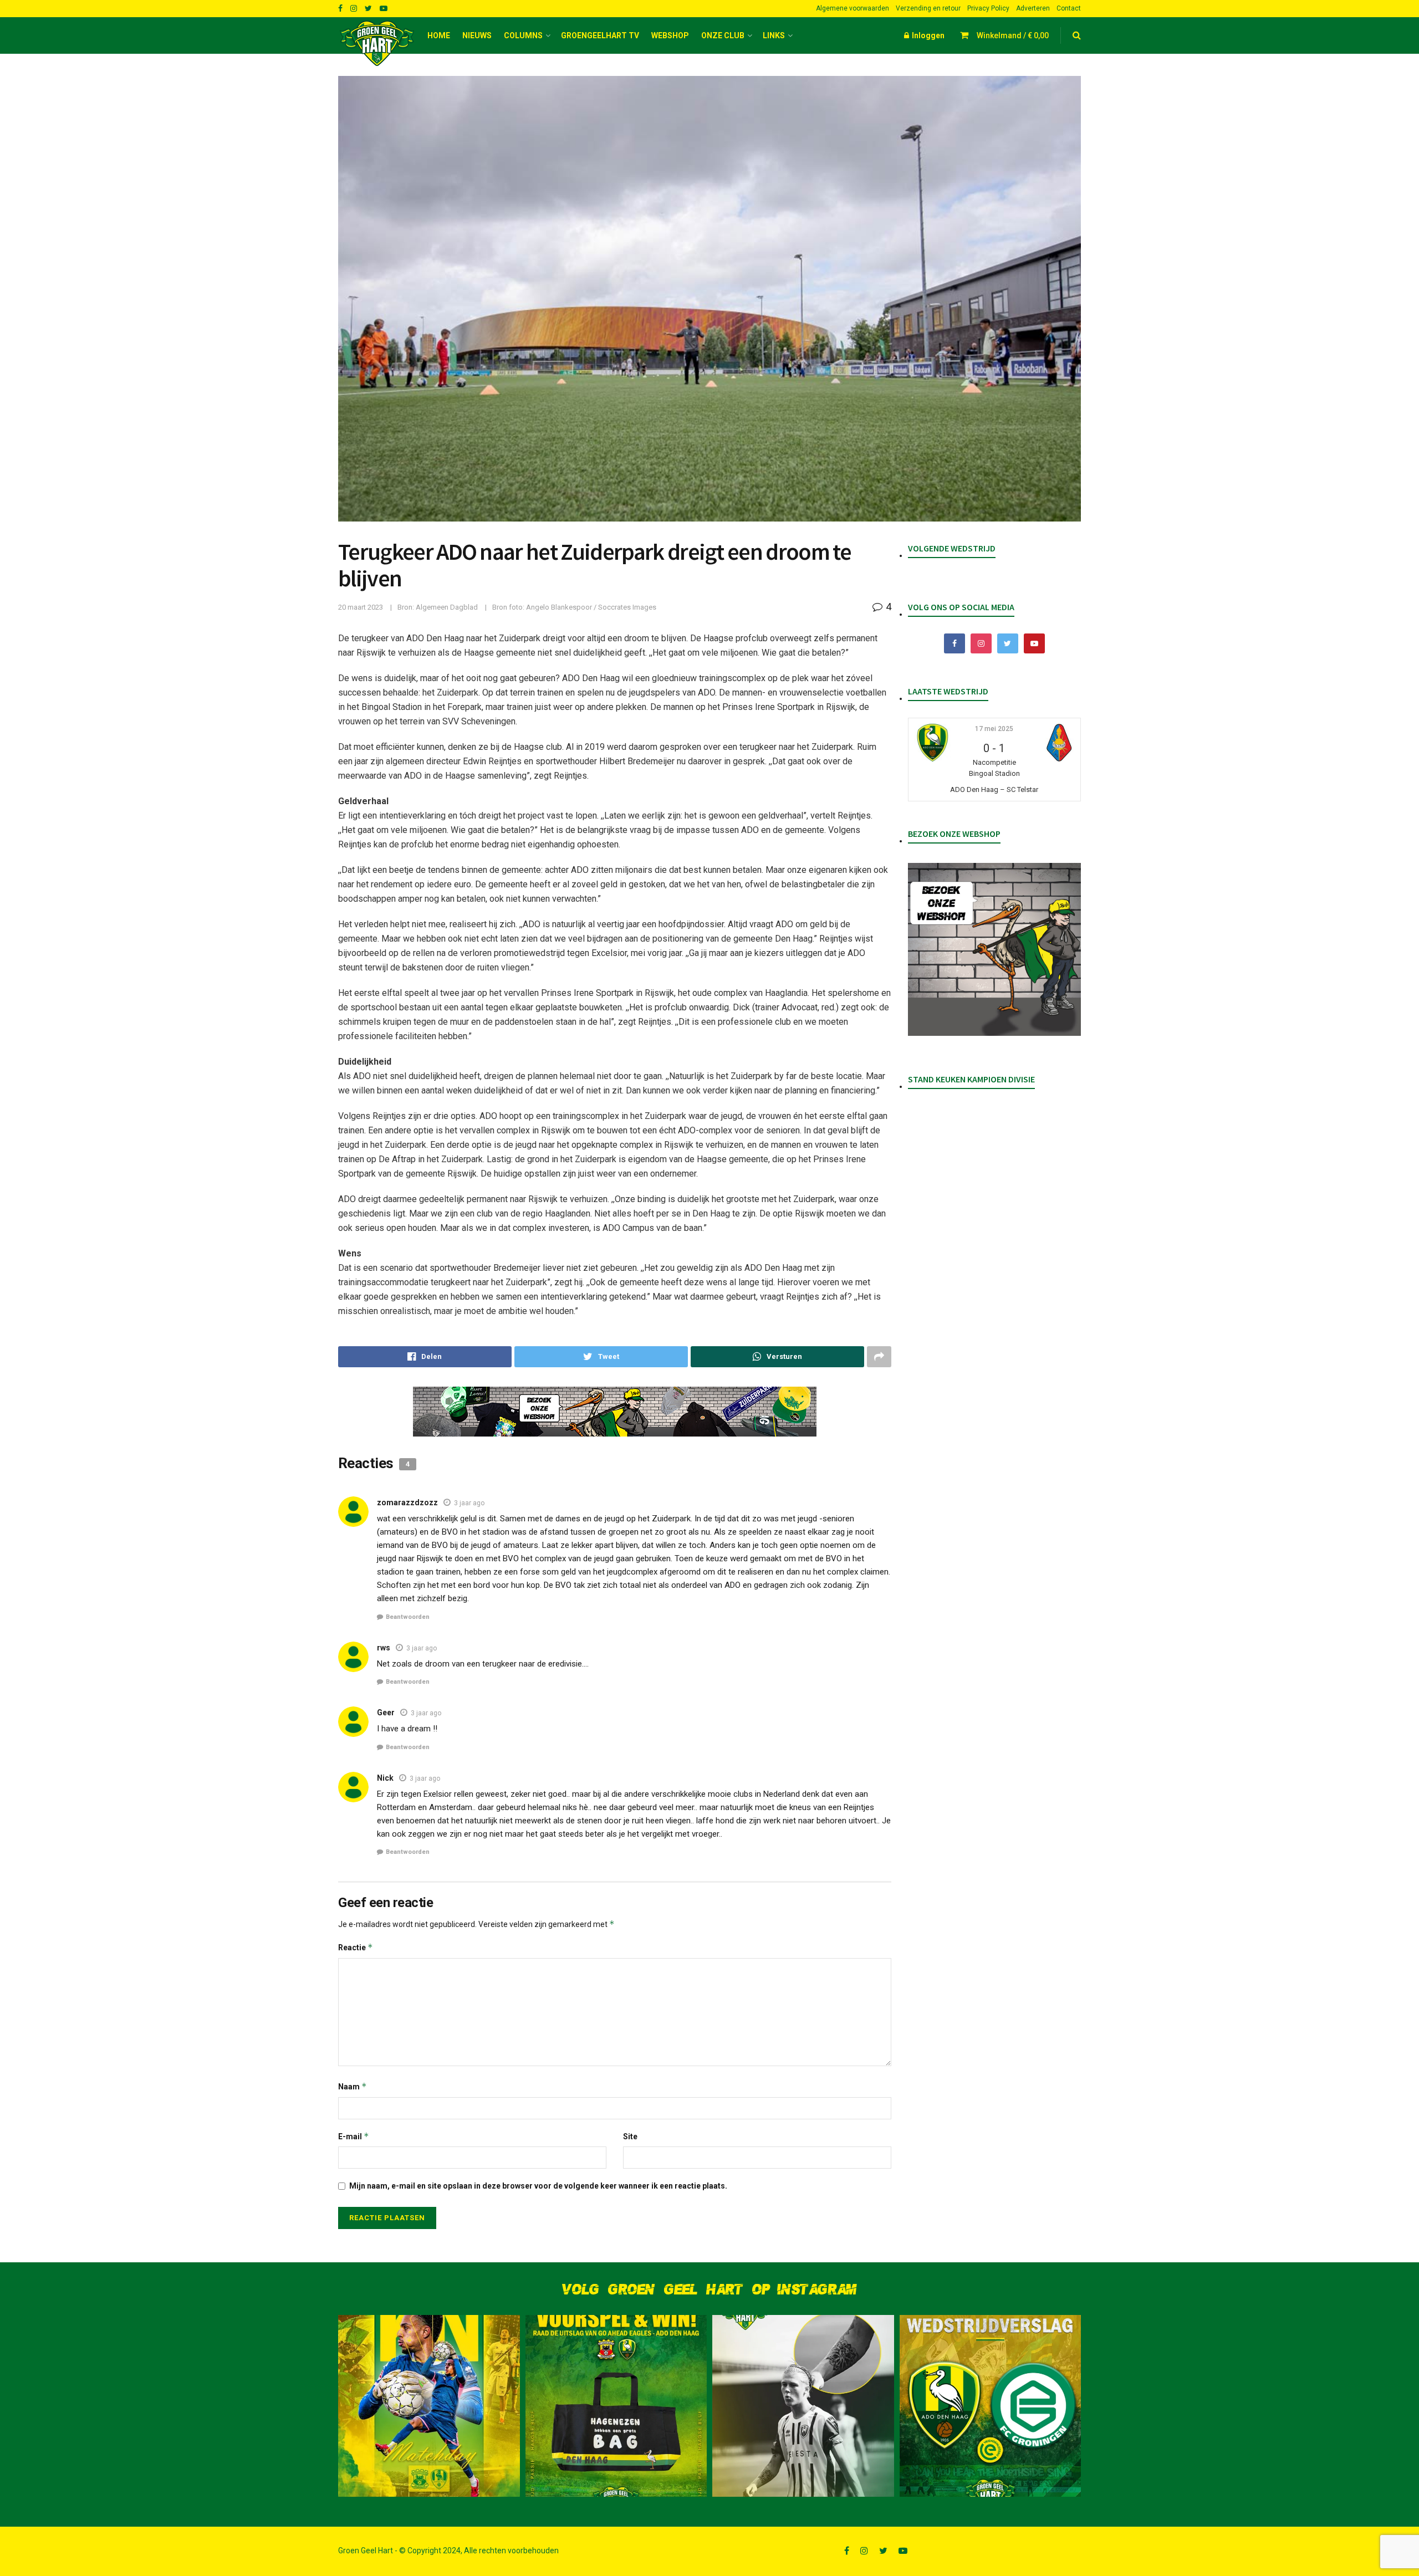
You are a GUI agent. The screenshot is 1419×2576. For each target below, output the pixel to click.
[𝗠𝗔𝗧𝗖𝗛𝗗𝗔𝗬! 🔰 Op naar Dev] (429, 2406)
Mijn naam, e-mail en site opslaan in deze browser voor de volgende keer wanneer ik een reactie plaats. (538, 2186)
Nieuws (477, 35)
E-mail (354, 2136)
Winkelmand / (1013, 35)
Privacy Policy (988, 8)
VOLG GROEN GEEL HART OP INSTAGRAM (709, 2290)
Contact (1069, 8)
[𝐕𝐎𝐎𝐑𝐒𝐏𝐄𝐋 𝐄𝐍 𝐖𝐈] (616, 2406)
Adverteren (1033, 8)
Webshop (670, 35)
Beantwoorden (408, 1617)
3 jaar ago (469, 1503)
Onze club (723, 35)
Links (774, 35)
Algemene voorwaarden (853, 8)
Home (439, 35)
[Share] (425, 1357)
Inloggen (927, 35)
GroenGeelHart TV (600, 35)
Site (630, 2137)
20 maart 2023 (361, 607)
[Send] (777, 1357)
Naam (353, 2086)
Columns (523, 35)
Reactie (356, 1947)
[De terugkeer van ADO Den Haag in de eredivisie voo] (991, 2406)
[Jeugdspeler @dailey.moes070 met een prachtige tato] (803, 2406)
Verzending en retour (928, 8)
